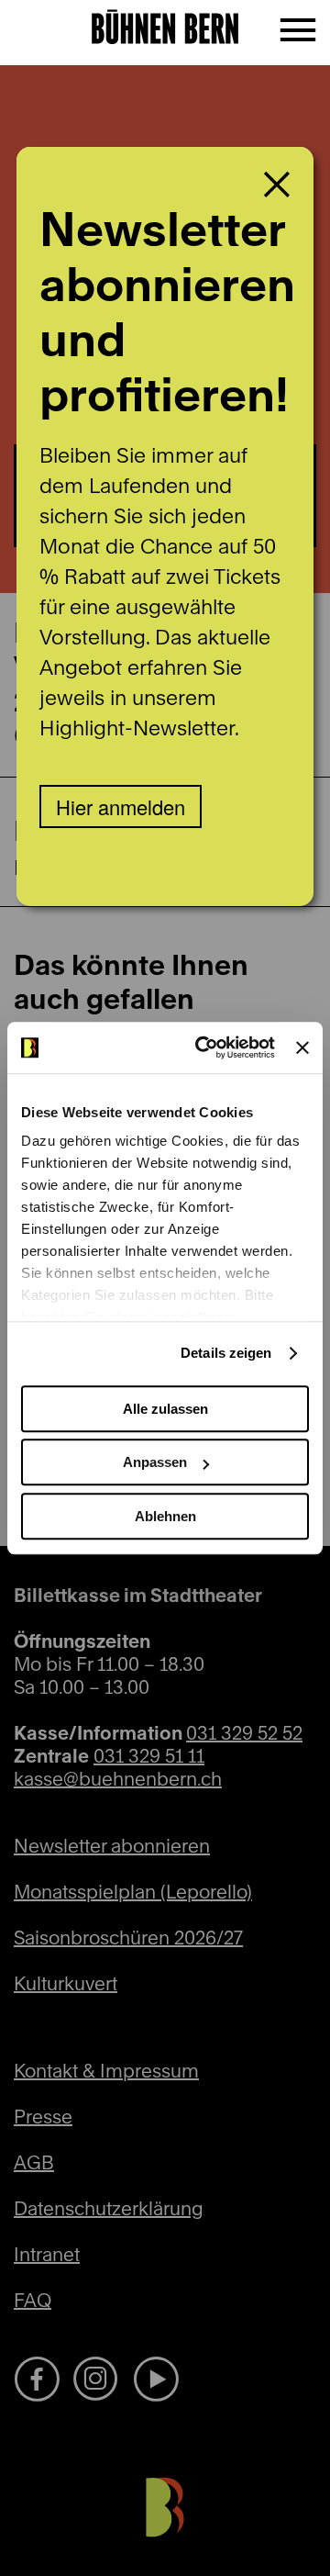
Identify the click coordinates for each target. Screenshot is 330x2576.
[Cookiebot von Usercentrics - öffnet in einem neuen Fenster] (204, 1047)
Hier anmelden (121, 806)
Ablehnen (165, 1516)
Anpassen (155, 1462)
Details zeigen (226, 1353)
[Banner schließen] (302, 1047)
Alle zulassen (165, 1409)
